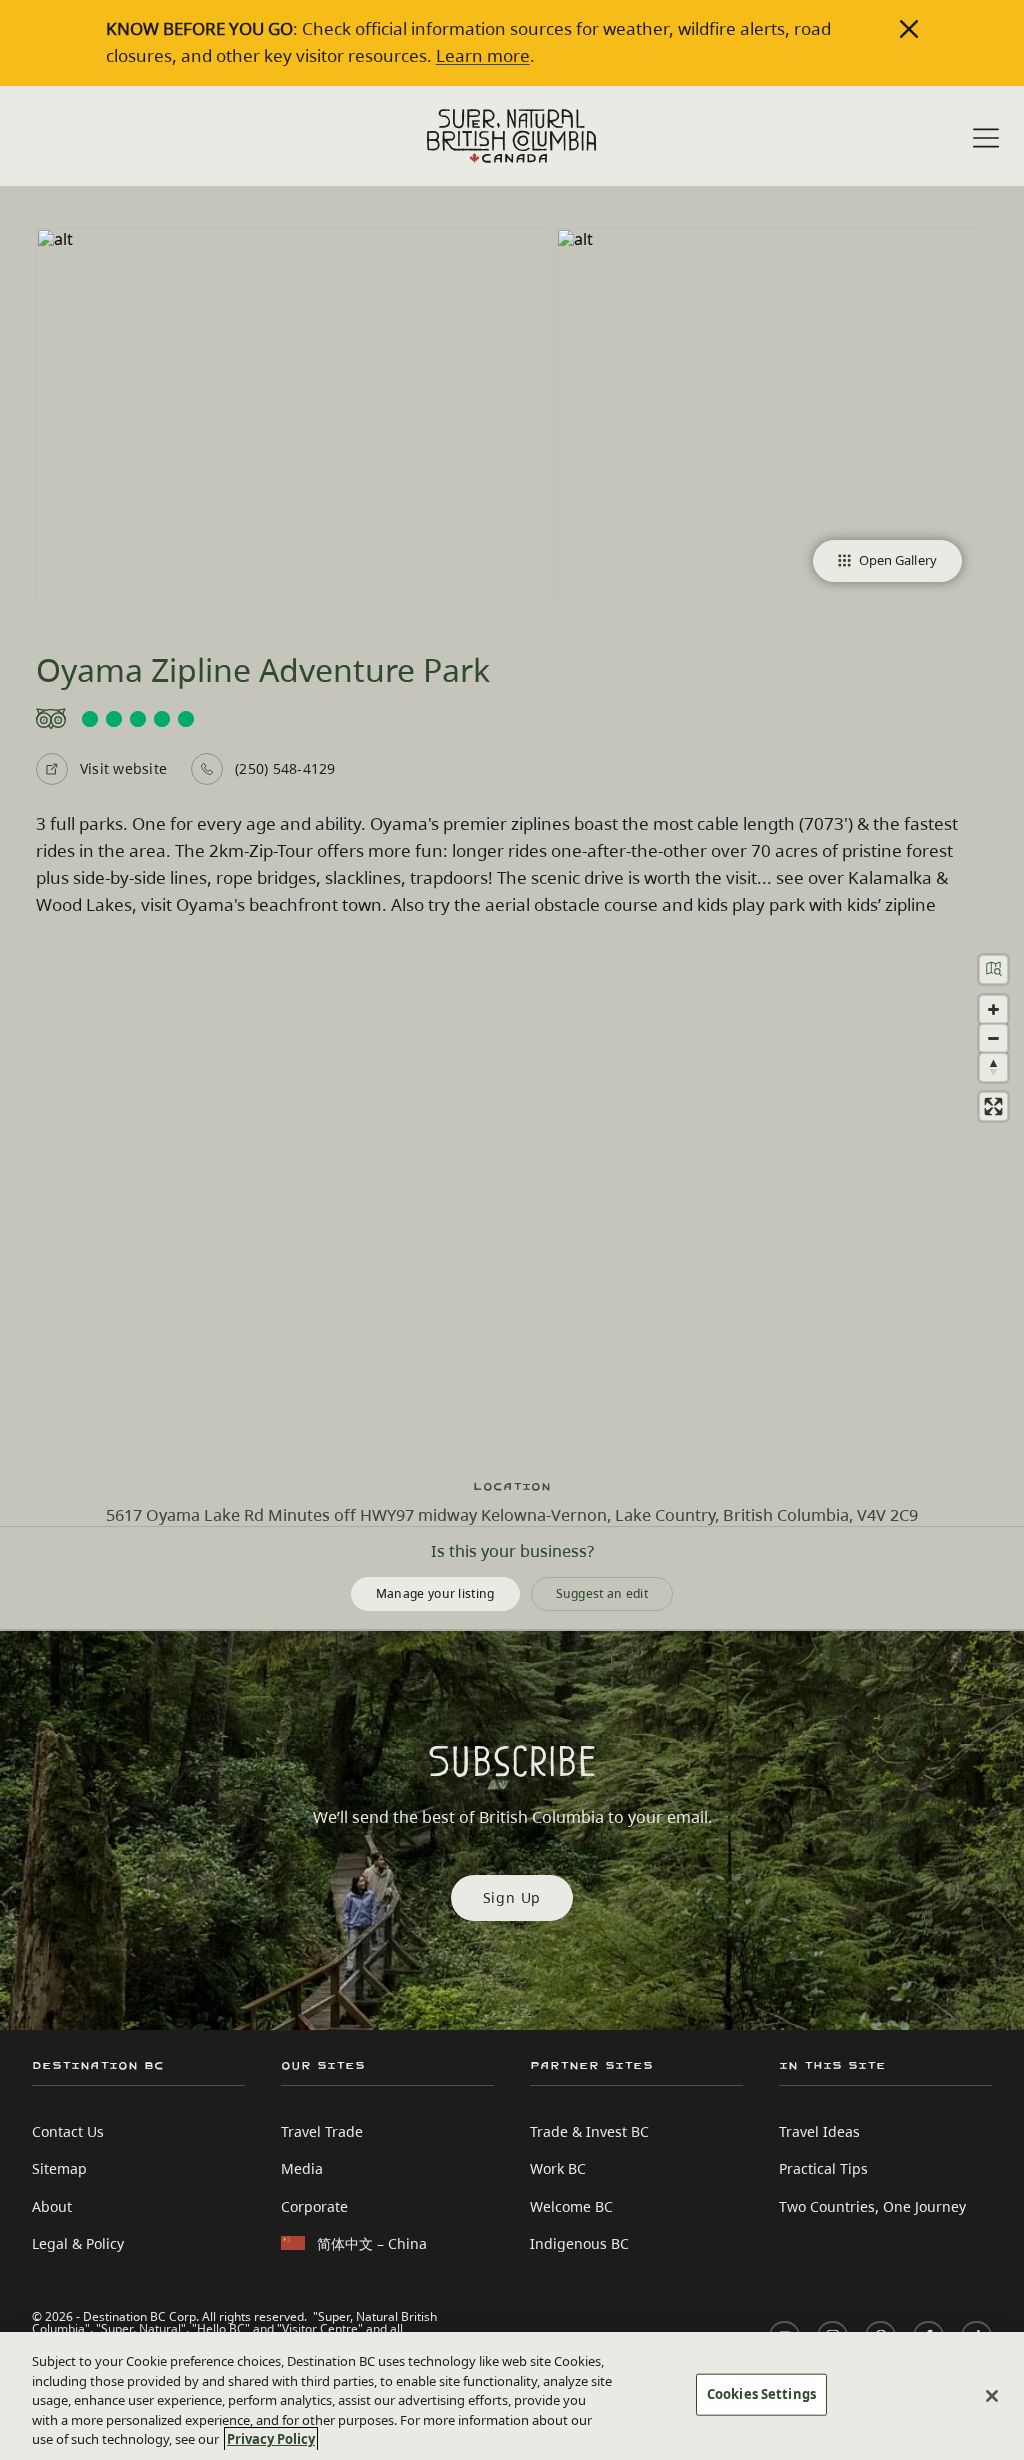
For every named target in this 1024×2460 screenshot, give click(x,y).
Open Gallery (898, 560)
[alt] (295, 417)
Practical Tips (823, 2168)
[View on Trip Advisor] (512, 719)
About (52, 2206)
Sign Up (512, 1897)
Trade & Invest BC (589, 2131)
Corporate (314, 2206)
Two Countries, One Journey (872, 2206)
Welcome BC (571, 2206)
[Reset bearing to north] (993, 1067)
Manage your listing (435, 1593)
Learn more (483, 55)
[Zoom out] (993, 1038)
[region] (512, 1199)
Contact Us (68, 2131)
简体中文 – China (372, 2243)
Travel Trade (322, 2131)
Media (302, 2168)
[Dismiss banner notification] (909, 29)
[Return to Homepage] (512, 136)
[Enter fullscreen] (993, 1106)
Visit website (123, 768)
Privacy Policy (271, 2439)
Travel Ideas (819, 2131)
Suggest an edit (602, 1593)
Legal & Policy (78, 2243)
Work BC (558, 2168)
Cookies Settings (761, 2394)
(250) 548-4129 (285, 768)
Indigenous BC (579, 2243)
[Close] (992, 2396)
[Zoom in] (993, 1009)
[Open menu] (986, 138)
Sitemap (59, 2168)
